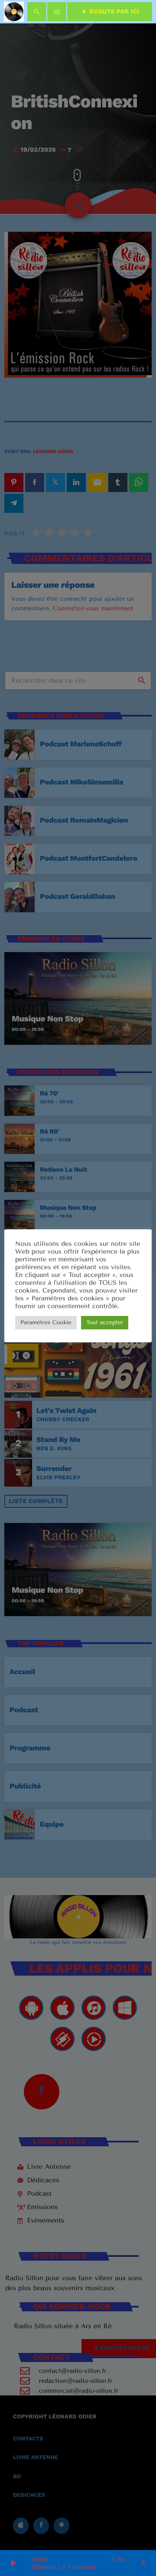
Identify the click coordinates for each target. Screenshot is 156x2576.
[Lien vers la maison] (14, 12)
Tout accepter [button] (105, 1323)
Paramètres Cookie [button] (46, 1323)
